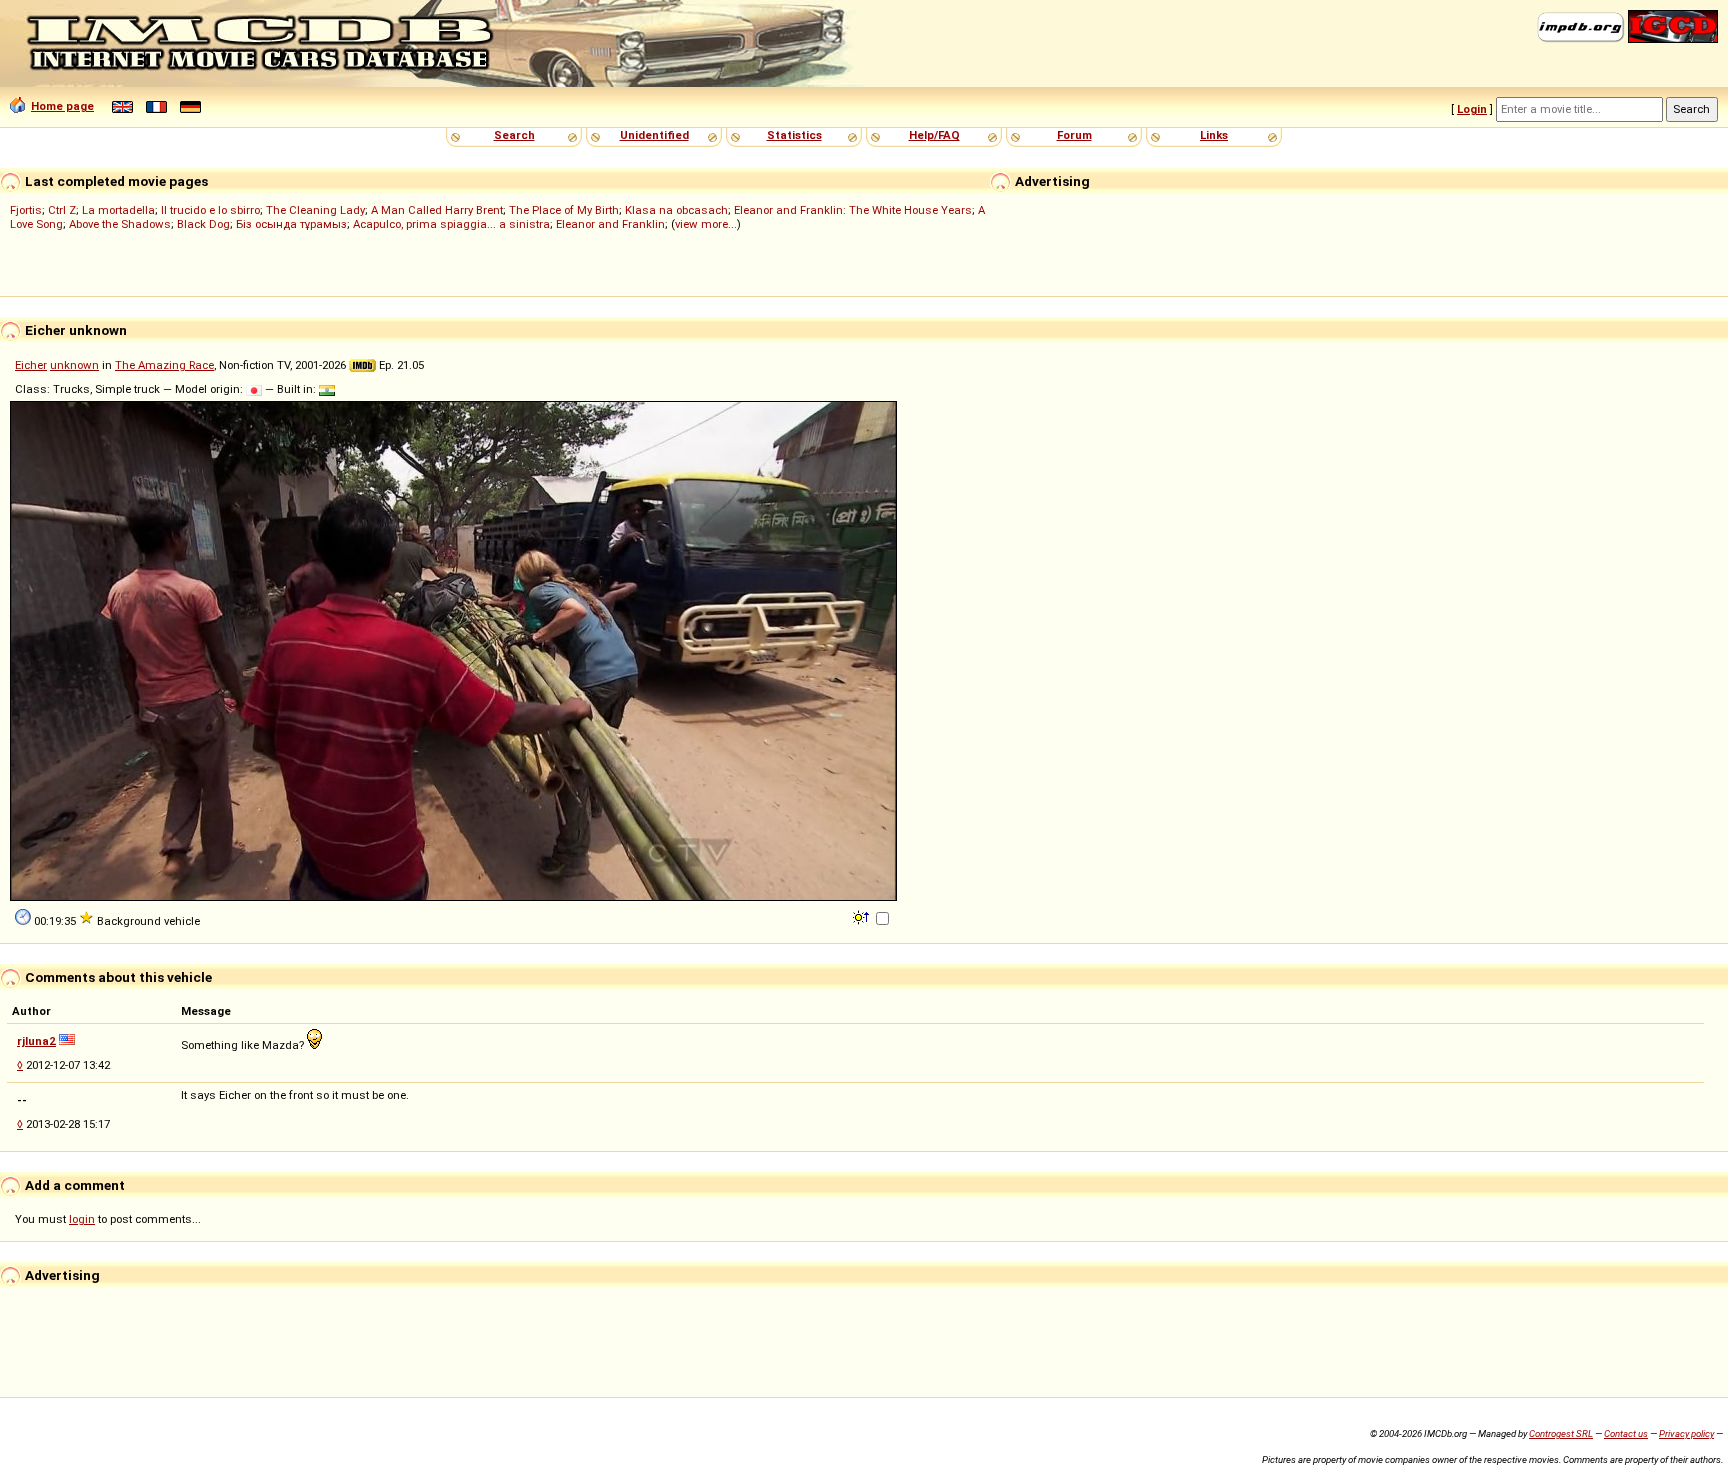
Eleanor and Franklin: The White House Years (853, 210)
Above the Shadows (120, 224)
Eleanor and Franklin (610, 224)
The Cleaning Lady (315, 210)
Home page (62, 106)
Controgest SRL (1561, 1433)
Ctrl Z (62, 210)
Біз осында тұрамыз (291, 224)
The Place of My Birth (564, 210)
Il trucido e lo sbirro (210, 210)
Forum (1074, 135)
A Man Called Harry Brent (437, 210)
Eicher (31, 365)
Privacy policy (1686, 1433)
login (82, 1219)
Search (514, 135)
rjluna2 (36, 1041)
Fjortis (26, 210)
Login (1472, 109)
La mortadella (118, 210)
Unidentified (654, 135)
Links (1214, 135)
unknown (74, 365)
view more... (706, 224)
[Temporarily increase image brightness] (862, 916)
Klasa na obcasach (676, 210)
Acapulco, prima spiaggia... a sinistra (451, 224)
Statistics (794, 135)
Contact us (1626, 1433)
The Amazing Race (164, 365)
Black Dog (203, 224)
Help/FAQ (934, 135)
